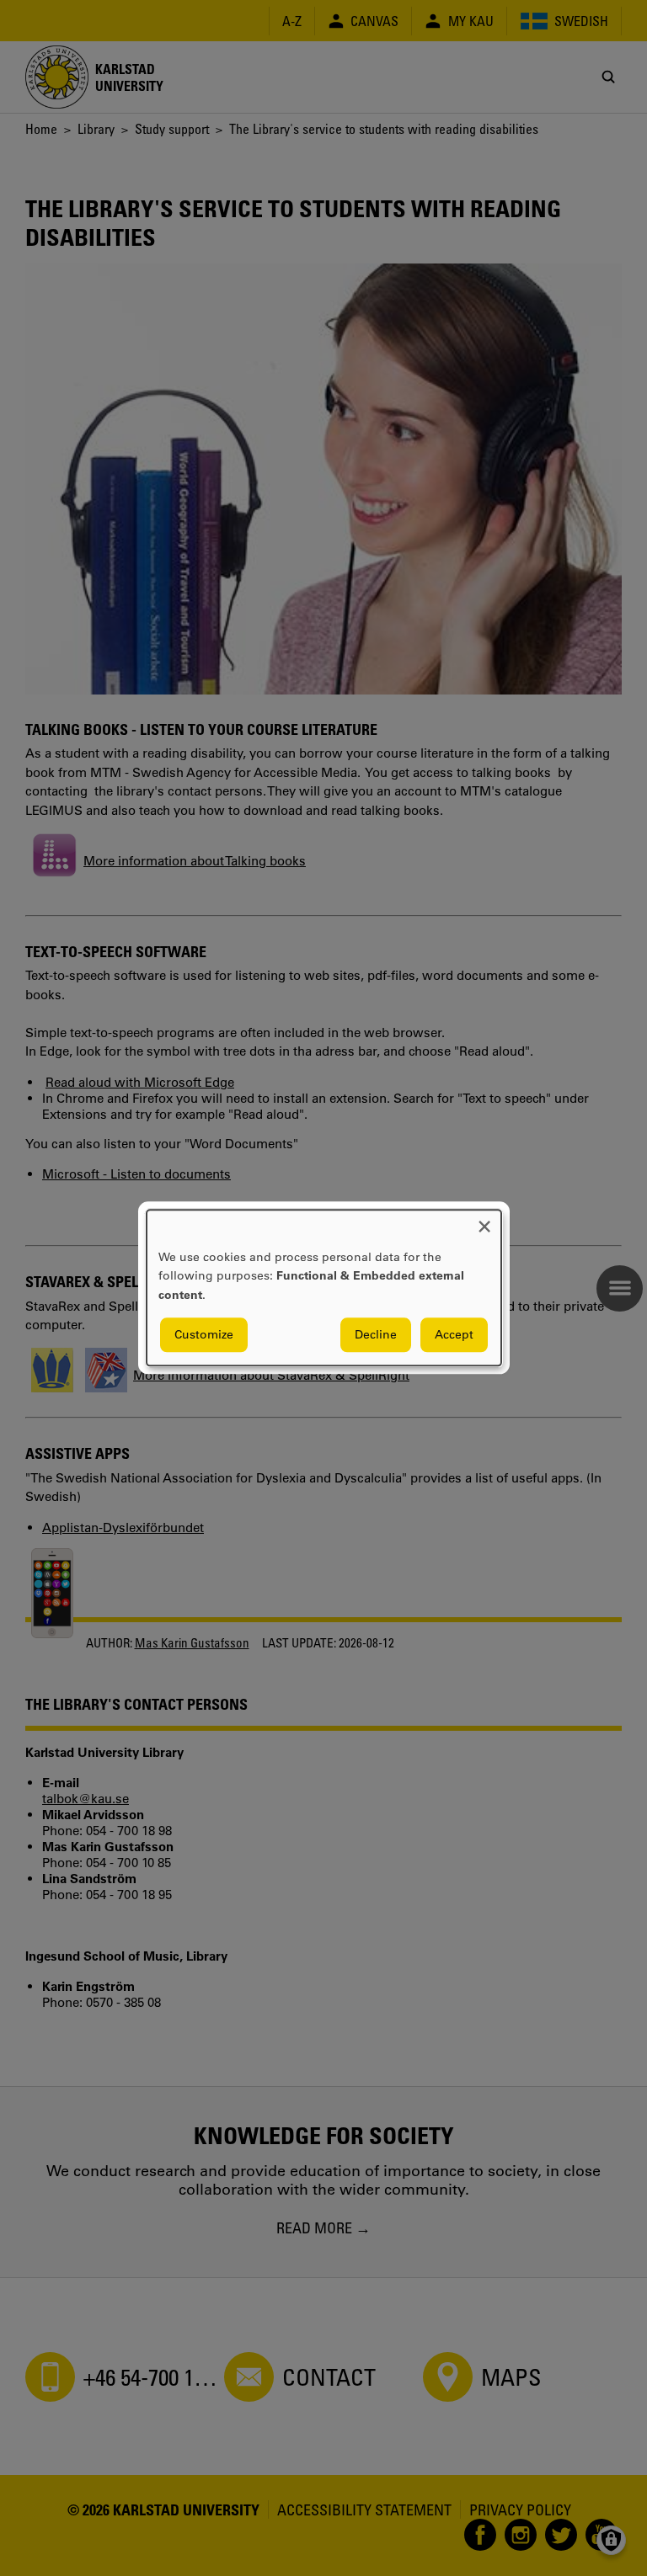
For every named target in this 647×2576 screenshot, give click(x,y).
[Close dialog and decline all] (484, 1220)
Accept (454, 1335)
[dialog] (324, 1288)
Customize (204, 1335)
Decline (376, 1335)
